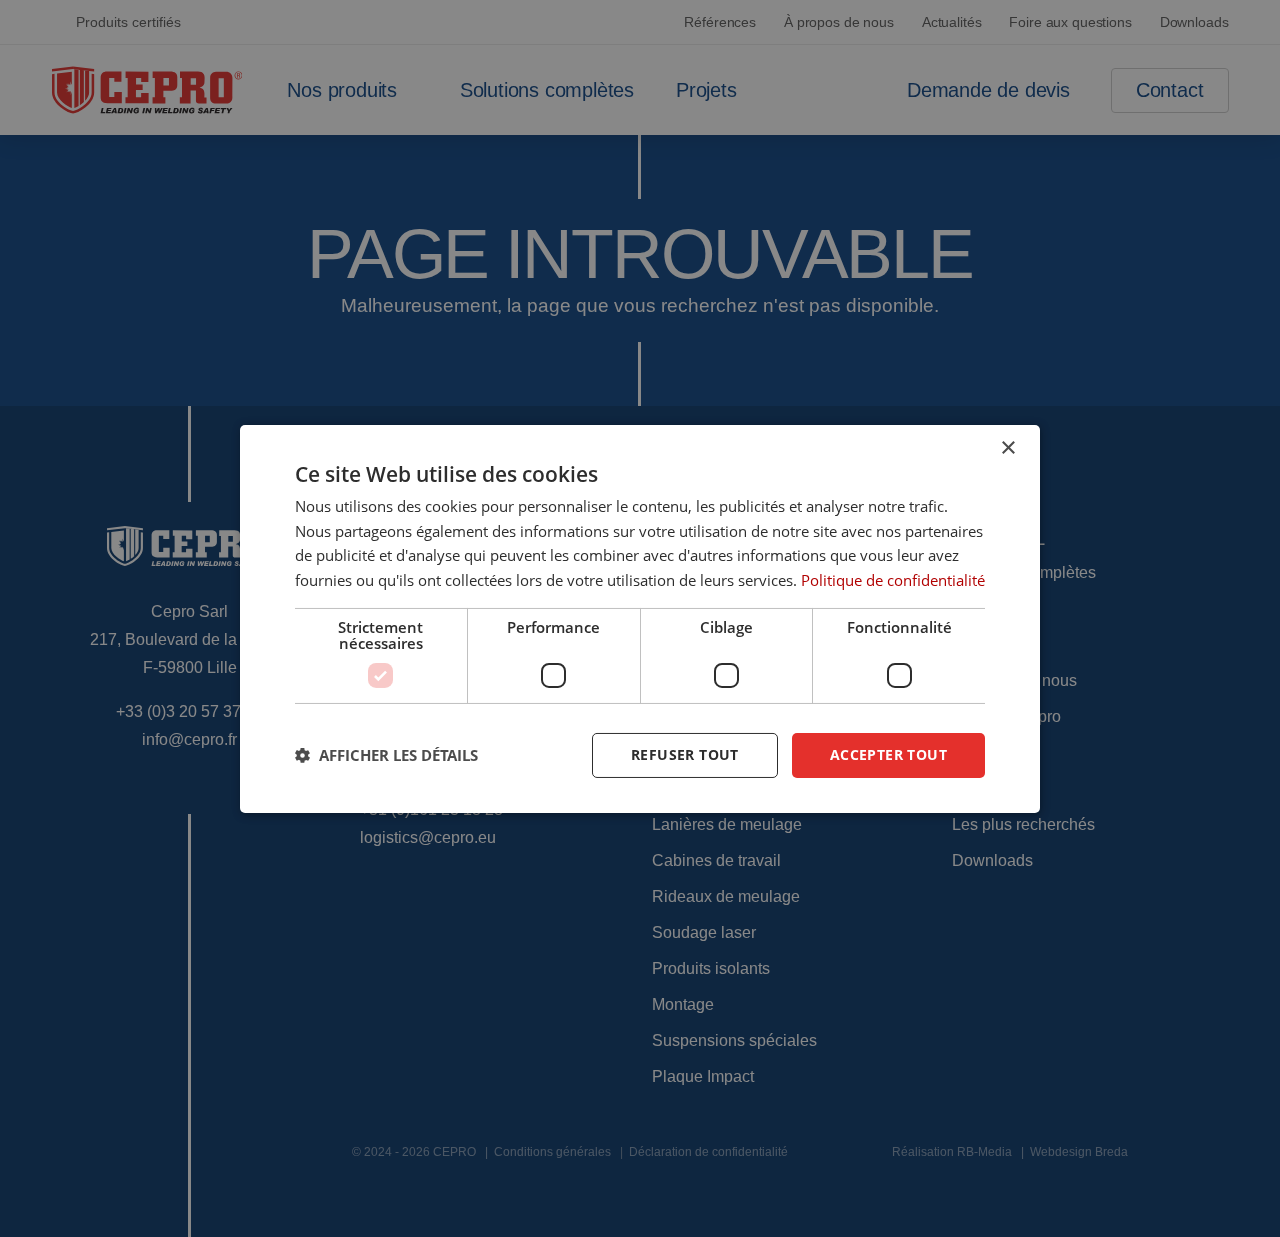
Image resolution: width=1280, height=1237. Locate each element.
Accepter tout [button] (888, 754)
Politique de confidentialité (893, 580)
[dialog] (640, 618)
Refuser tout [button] (685, 754)
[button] (386, 755)
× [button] (1007, 447)
